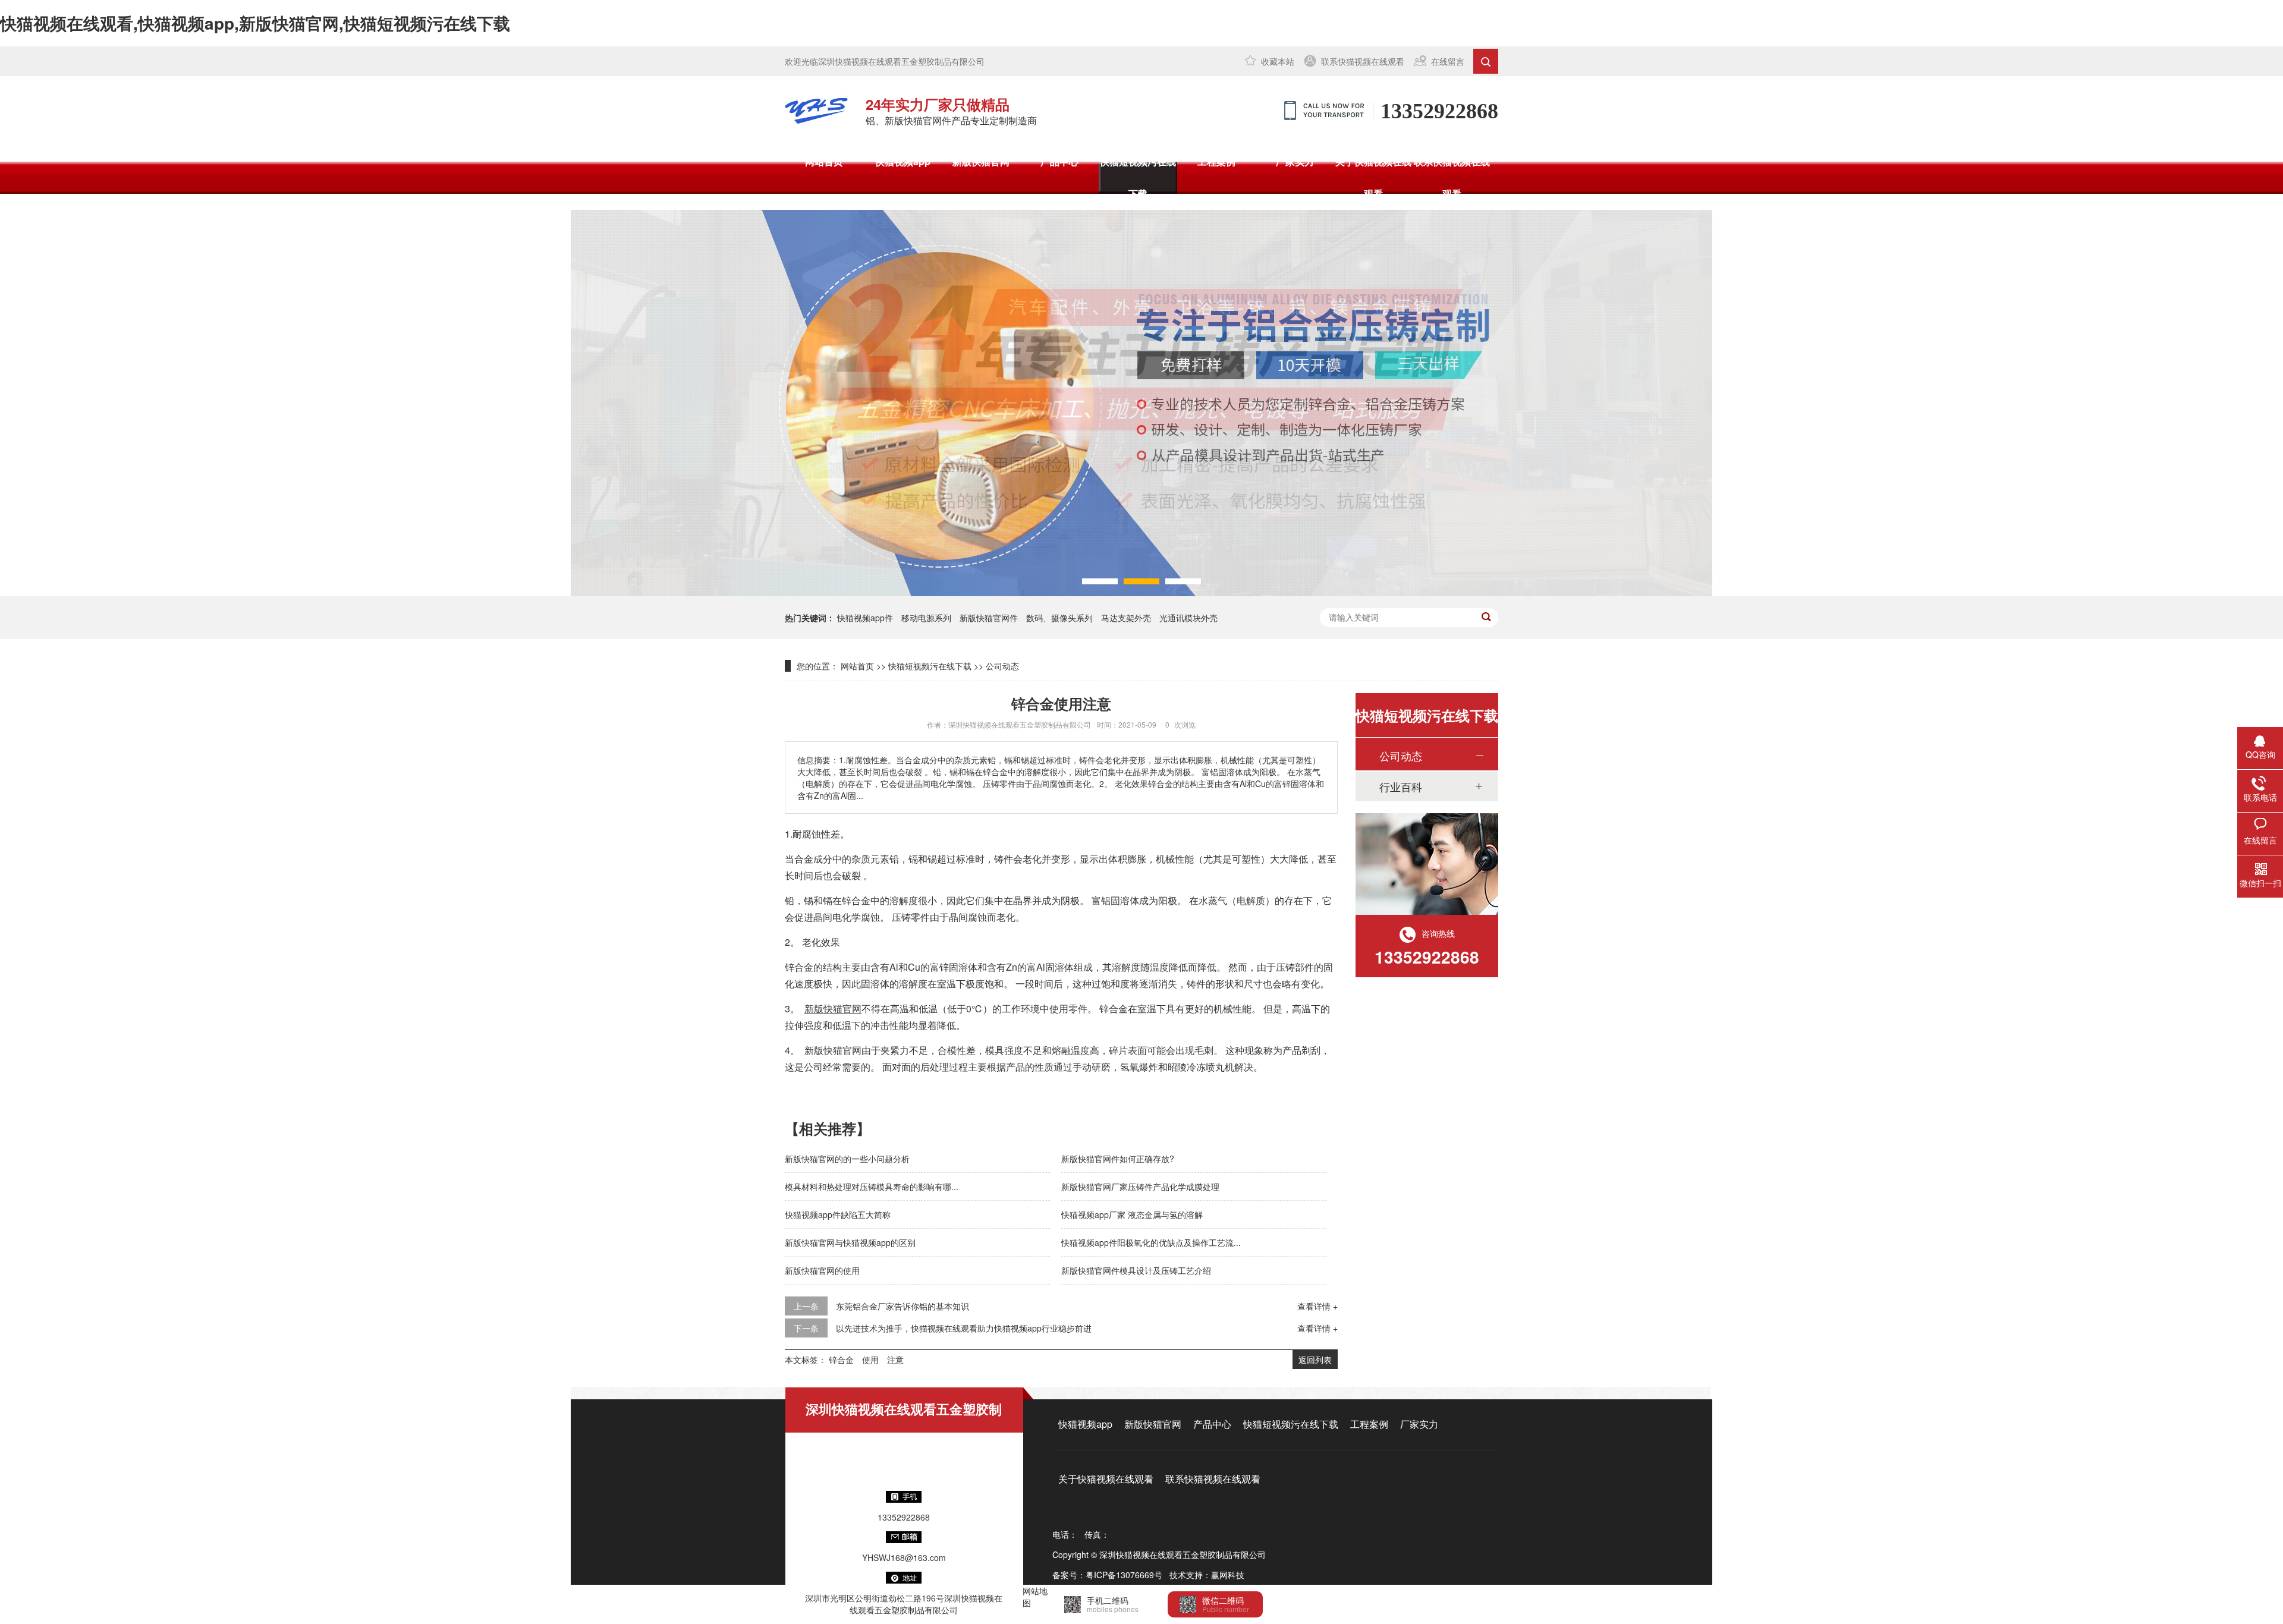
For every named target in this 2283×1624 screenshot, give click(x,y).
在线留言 (1448, 61)
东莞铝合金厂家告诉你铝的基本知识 (902, 1306)
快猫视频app (903, 161)
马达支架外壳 (1126, 618)
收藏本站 (1278, 61)
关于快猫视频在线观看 (1373, 177)
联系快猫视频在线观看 (1363, 61)
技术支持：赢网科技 (1207, 1575)
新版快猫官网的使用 (822, 1270)
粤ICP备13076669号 (1124, 1575)
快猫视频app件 (865, 618)
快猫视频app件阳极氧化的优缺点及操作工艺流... (1151, 1242)
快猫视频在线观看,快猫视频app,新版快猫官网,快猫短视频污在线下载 (255, 23)
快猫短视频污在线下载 (1138, 177)
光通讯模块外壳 (1188, 618)
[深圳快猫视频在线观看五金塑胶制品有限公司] (816, 111)
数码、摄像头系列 (1059, 618)
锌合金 (841, 1359)
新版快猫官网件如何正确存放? (1118, 1159)
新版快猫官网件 (989, 618)
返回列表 (1315, 1359)
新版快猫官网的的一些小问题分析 (847, 1159)
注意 (895, 1359)
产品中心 (1059, 161)
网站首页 (824, 161)
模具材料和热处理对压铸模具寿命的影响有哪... (872, 1186)
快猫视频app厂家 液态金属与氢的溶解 (1132, 1214)
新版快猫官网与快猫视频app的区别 (850, 1242)
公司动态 (1002, 666)
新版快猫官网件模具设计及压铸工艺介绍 (1136, 1270)
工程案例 (1216, 161)
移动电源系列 (926, 618)
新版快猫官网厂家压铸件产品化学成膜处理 (1140, 1186)
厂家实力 (1295, 161)
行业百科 (1401, 786)
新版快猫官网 (981, 161)
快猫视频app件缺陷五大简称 (838, 1214)
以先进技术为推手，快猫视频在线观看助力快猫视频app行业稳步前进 (964, 1328)
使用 (870, 1359)
